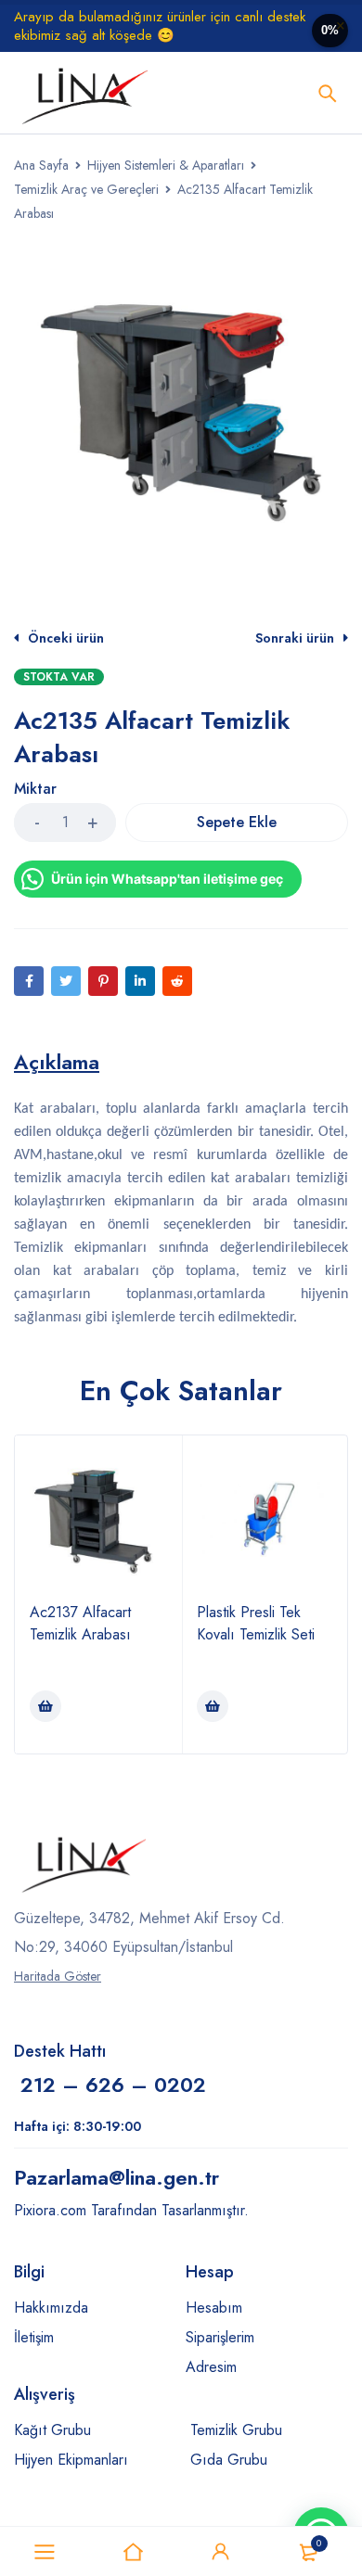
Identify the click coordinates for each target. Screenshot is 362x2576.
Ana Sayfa (41, 165)
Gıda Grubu (229, 2460)
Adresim (211, 2367)
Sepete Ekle (237, 822)
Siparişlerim (220, 2337)
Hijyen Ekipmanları (71, 2460)
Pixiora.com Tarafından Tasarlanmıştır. (131, 2210)
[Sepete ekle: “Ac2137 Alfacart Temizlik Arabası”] (45, 1706)
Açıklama (57, 1062)
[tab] (57, 1062)
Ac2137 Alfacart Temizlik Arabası (80, 1623)
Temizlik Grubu (236, 2430)
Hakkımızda (51, 2308)
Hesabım (214, 2308)
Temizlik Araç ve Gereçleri (86, 189)
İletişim (34, 2337)
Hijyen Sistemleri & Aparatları (166, 165)
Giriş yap (221, 2552)
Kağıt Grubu (52, 2430)
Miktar (35, 790)
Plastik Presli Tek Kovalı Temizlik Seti (256, 1623)
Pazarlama (116, 2177)
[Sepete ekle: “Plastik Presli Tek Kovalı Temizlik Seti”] (213, 1706)
